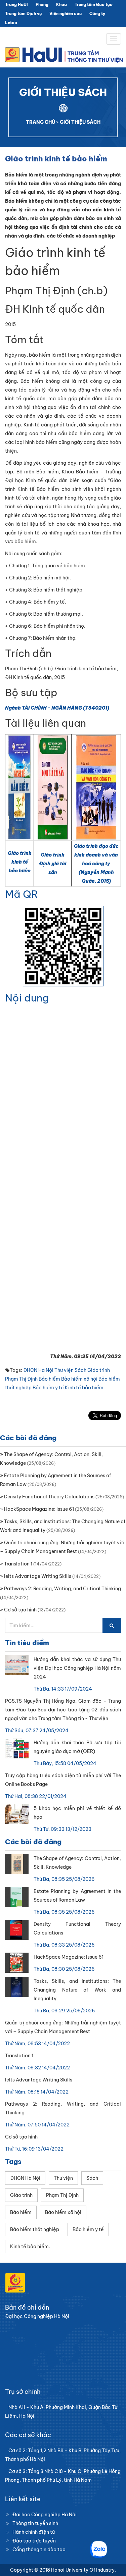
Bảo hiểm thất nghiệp (35, 2229)
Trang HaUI (16, 5)
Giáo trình (99, 1370)
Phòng (42, 5)
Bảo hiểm (49, 1379)
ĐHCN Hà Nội (38, 1370)
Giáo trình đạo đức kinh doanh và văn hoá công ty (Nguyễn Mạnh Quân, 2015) (96, 864)
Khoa (61, 5)
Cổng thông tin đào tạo (39, 2549)
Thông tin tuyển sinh (35, 2523)
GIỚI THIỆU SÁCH (80, 122)
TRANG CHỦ (40, 122)
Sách (80, 1370)
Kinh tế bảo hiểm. (85, 1388)
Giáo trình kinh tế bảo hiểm (20, 862)
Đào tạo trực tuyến (34, 2541)
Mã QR (22, 894)
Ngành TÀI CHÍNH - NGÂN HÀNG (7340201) (57, 708)
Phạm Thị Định (21, 1379)
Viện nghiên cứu (66, 14)
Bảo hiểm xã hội (79, 1379)
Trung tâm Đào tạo (94, 5)
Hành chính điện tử (34, 2532)
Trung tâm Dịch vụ (23, 14)
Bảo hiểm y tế (48, 1388)
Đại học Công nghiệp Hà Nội (45, 2515)
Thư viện (64, 1370)
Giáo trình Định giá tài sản (53, 864)
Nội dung (27, 998)
